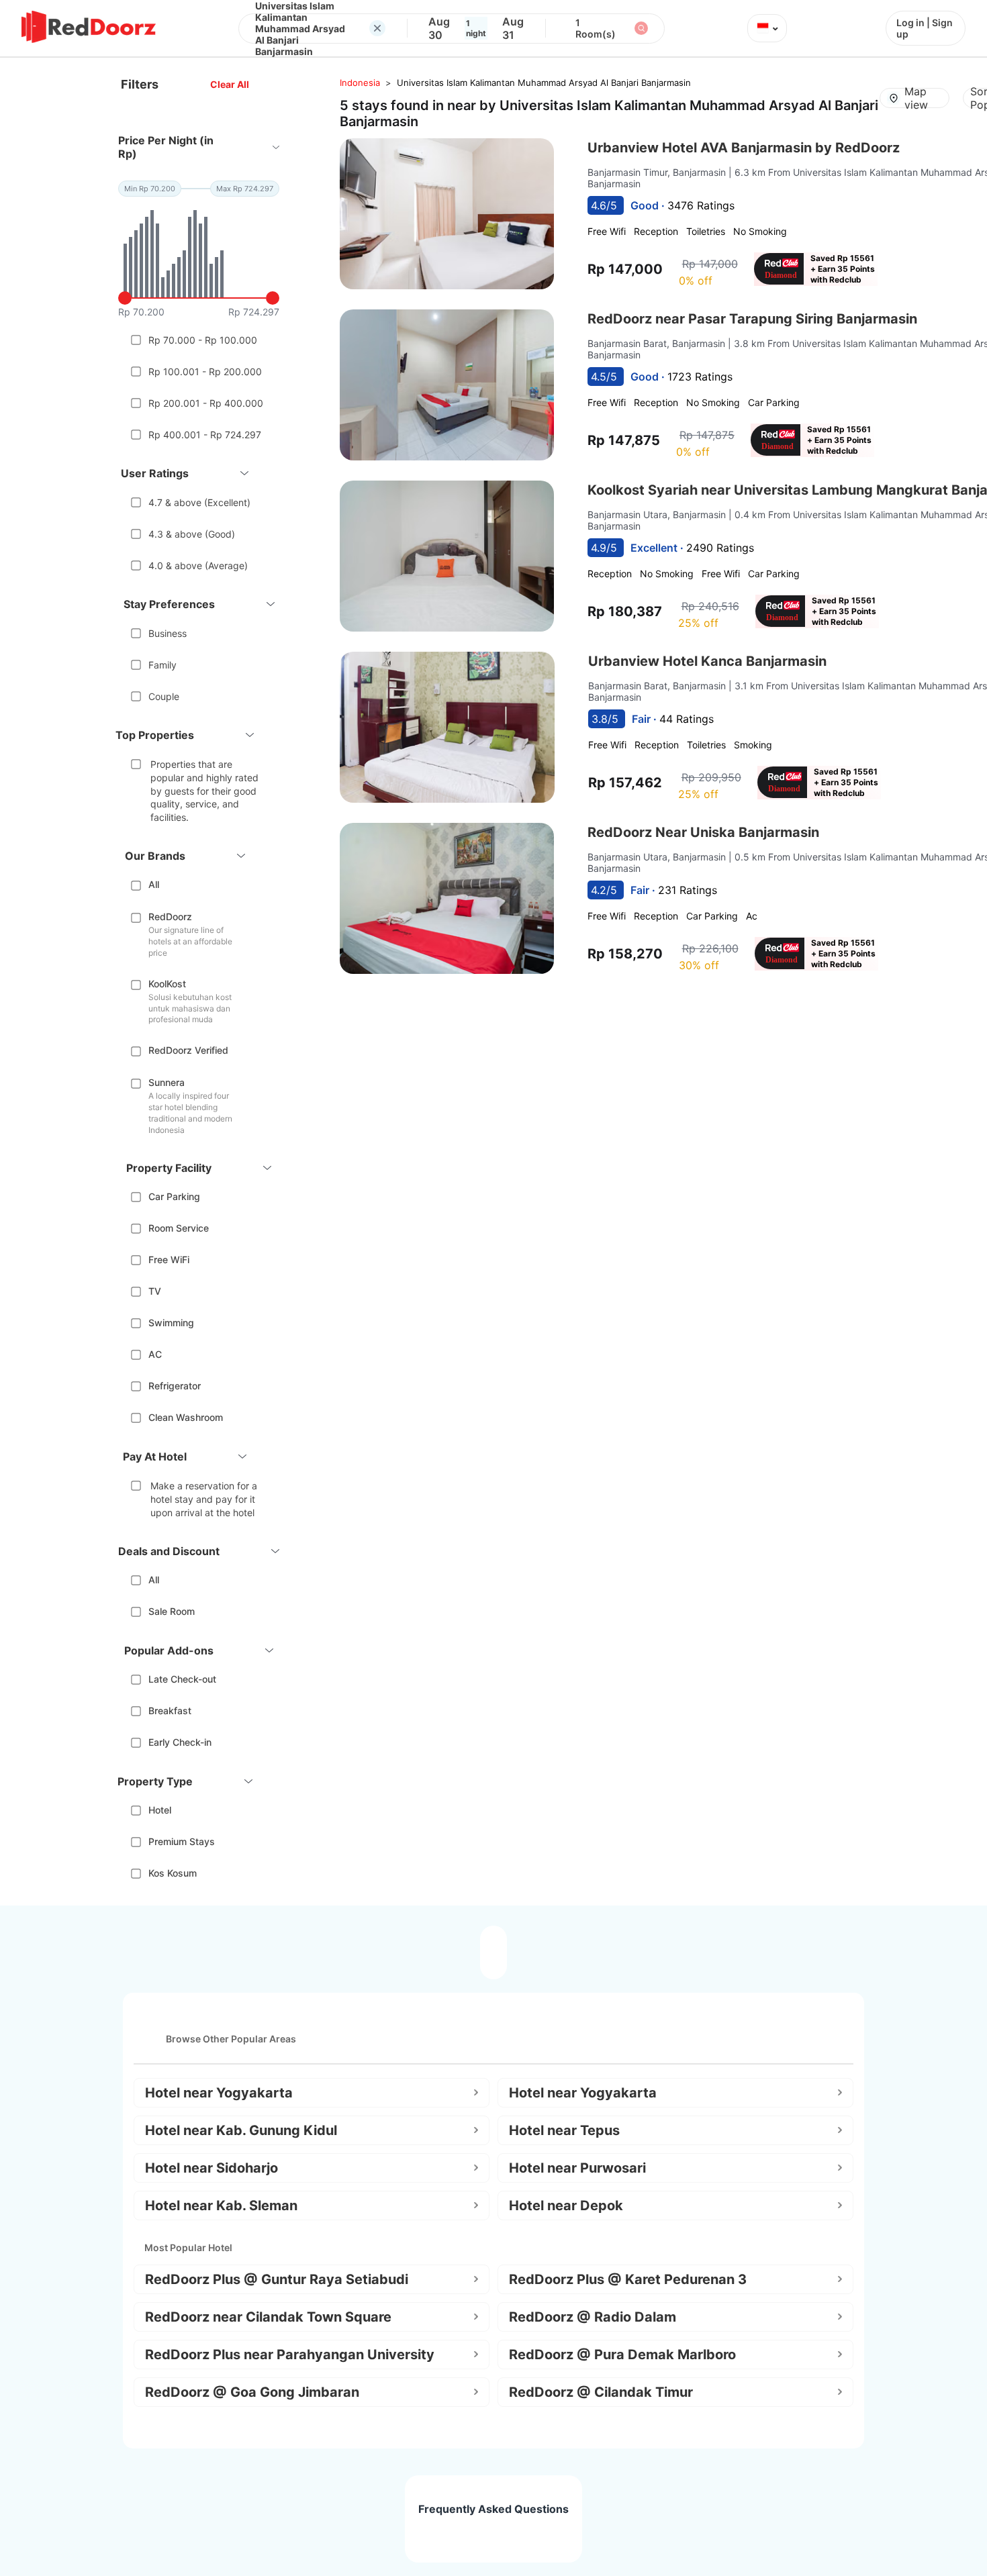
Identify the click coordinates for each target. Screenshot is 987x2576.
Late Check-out (182, 1679)
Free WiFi (169, 1259)
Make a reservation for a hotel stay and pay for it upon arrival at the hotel (204, 1499)
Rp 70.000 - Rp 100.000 (203, 340)
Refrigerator (175, 1386)
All (154, 884)
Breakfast (170, 1711)
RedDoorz (170, 917)
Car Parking (174, 1196)
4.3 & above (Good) (192, 534)
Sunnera (167, 1082)
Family (162, 665)
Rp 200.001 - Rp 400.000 (206, 403)
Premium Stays (182, 1841)
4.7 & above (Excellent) (199, 502)
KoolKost (167, 984)
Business (168, 633)
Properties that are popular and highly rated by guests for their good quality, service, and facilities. (204, 790)
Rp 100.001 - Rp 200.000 (205, 371)
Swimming (171, 1323)
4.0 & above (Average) (198, 565)
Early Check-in (180, 1742)
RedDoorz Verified (188, 1050)
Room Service (179, 1228)
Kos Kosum (173, 1873)
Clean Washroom (186, 1417)
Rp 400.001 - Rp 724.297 (205, 435)
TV (155, 1291)
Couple (164, 696)
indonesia (360, 83)
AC (155, 1354)
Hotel (160, 1810)
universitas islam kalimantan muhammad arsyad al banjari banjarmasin (544, 83)
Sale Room (172, 1611)
